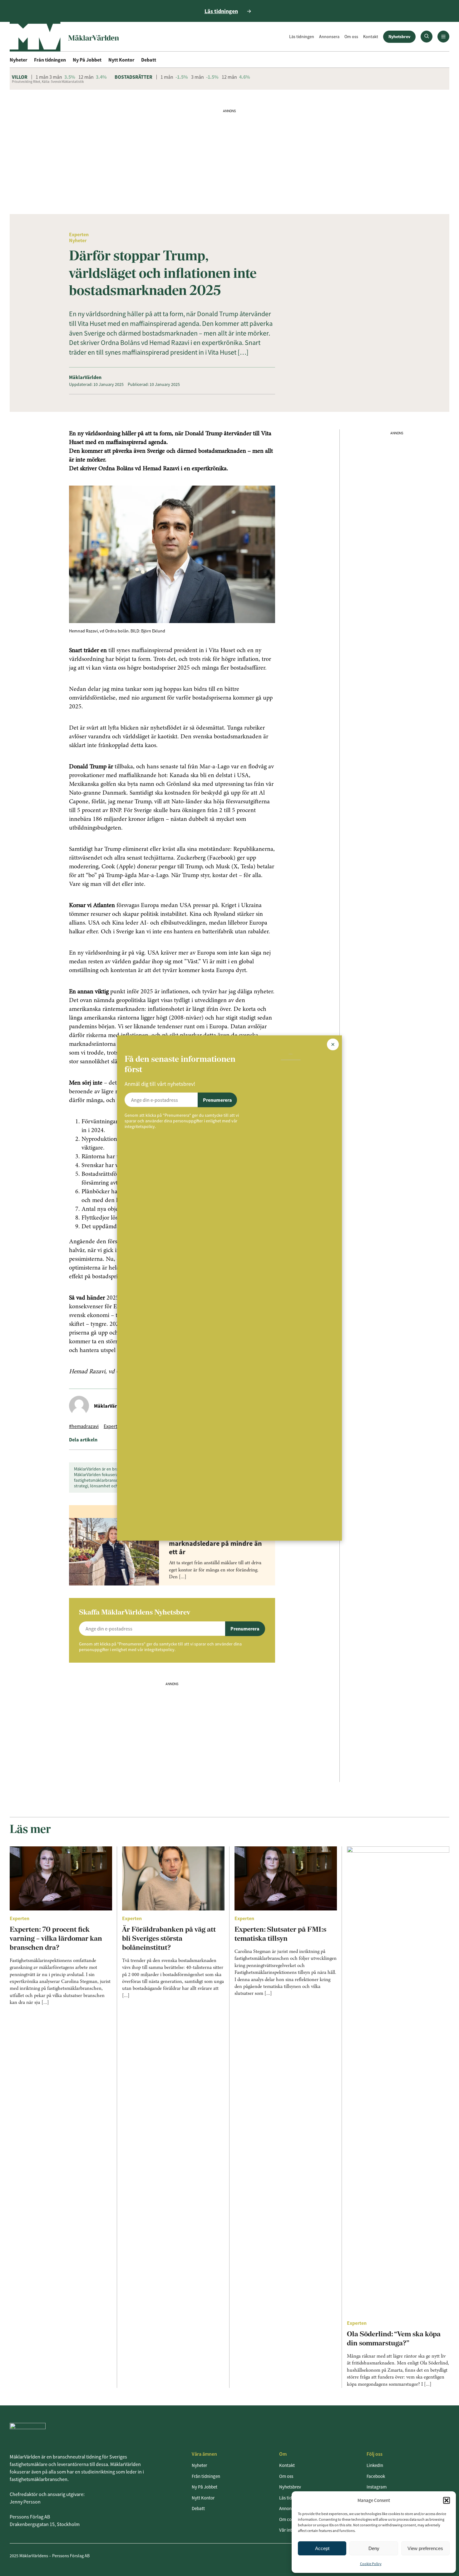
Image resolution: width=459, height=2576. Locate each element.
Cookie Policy (371, 2564)
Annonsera (329, 37)
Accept (322, 2548)
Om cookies (290, 2519)
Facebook (376, 2476)
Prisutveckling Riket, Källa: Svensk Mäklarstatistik (48, 82)
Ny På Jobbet (87, 60)
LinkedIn (375, 2465)
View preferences (425, 2548)
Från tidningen (50, 60)
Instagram (377, 2487)
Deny (374, 2548)
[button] (447, 2500)
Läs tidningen (302, 37)
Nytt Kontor (121, 60)
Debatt (149, 60)
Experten (79, 234)
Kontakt (371, 37)
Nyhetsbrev (399, 37)
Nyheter (18, 60)
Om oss (351, 37)
